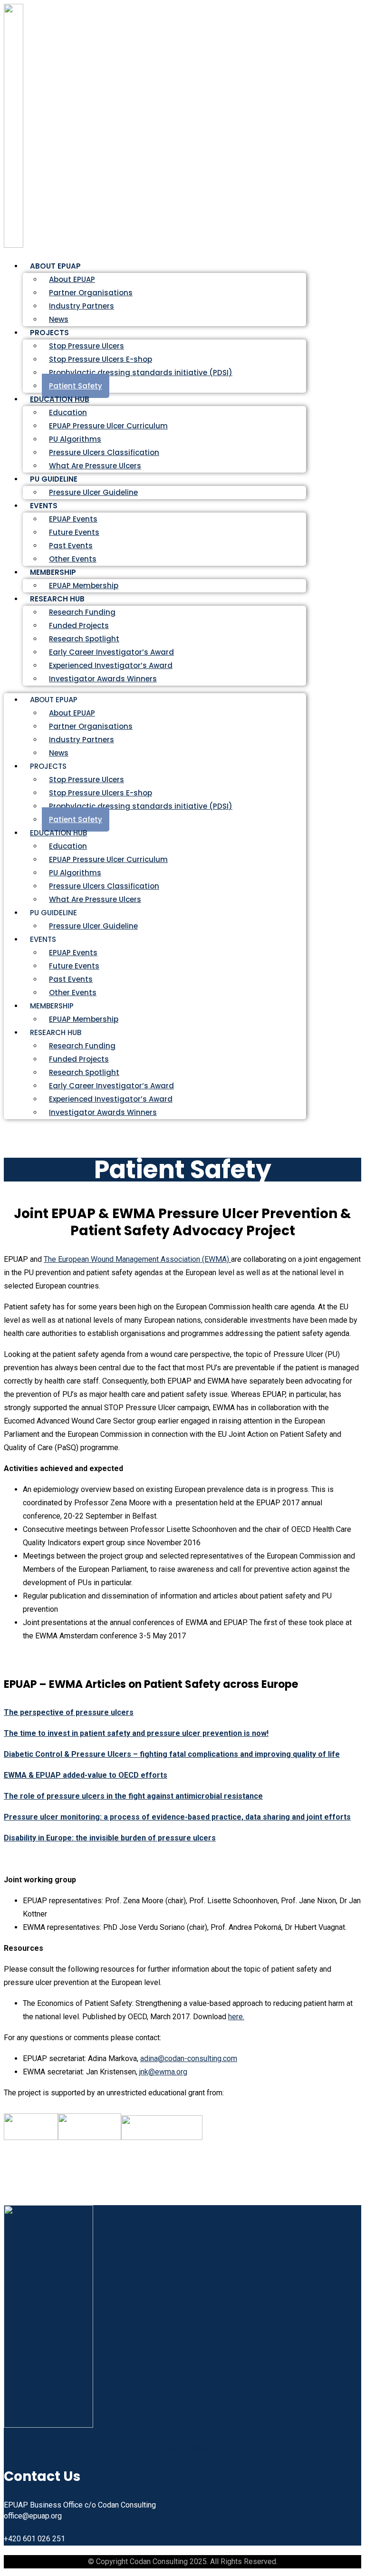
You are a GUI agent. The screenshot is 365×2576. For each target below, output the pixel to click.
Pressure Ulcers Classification (104, 452)
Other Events (73, 993)
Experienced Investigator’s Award (111, 665)
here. (236, 2017)
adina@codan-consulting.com (189, 2058)
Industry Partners (82, 306)
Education (68, 412)
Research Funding (82, 612)
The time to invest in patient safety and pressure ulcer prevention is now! (136, 1733)
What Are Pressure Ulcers (95, 466)
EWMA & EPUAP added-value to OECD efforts (86, 1775)
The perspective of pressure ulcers (69, 1712)
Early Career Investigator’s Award (111, 652)
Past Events (71, 546)
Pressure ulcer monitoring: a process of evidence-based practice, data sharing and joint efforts (177, 1817)
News (59, 753)
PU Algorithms (75, 439)
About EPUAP (72, 279)
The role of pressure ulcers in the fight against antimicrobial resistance (133, 1796)
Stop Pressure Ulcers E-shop (101, 359)
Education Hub (60, 399)
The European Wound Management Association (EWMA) (136, 1259)
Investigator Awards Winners (103, 679)
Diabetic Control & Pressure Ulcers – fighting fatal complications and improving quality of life (172, 1754)
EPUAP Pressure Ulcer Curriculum (108, 426)
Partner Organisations (91, 293)
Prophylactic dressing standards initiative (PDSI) (141, 373)
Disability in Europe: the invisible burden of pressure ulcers (110, 1838)
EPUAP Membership (84, 1019)
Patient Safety (76, 819)
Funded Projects (79, 625)
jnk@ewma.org (163, 2072)
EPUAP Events (73, 519)
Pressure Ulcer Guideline (93, 492)
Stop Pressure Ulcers (86, 346)
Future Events (74, 532)
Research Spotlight (84, 639)
